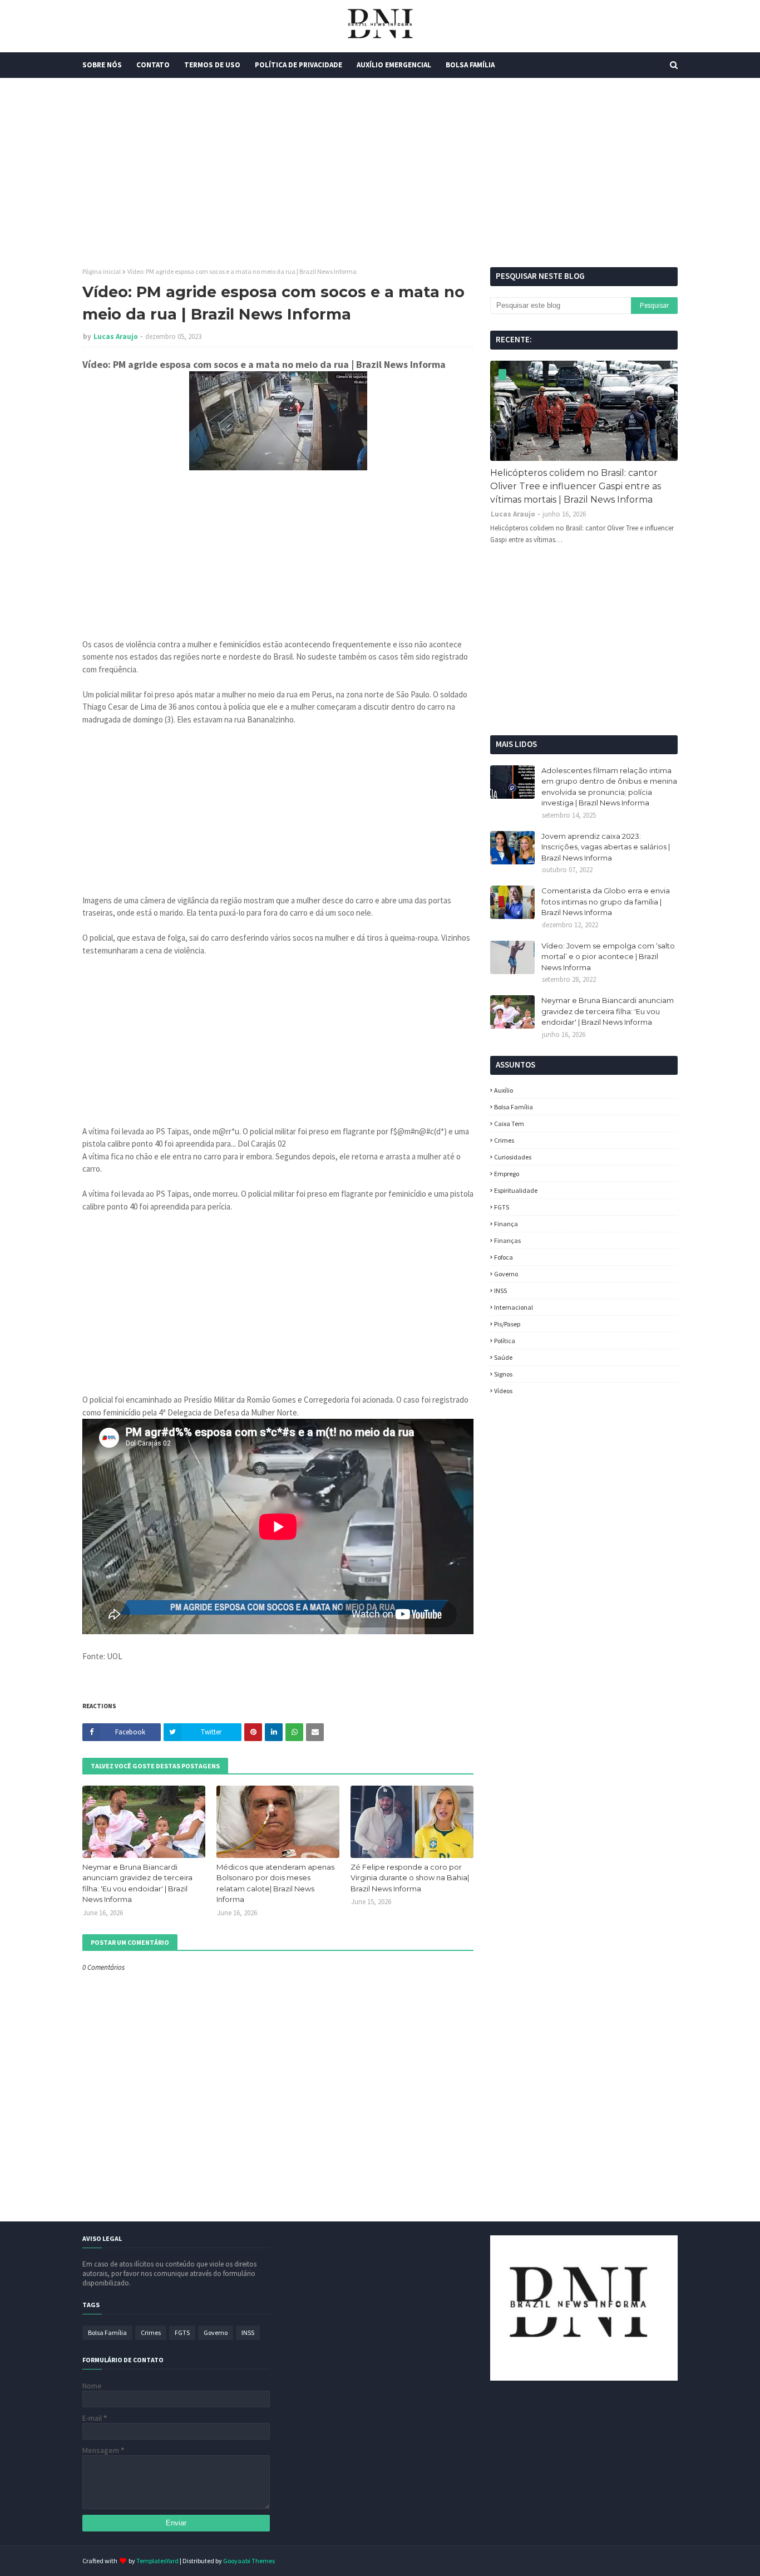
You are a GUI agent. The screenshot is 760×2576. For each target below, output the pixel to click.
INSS (500, 1291)
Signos (503, 1374)
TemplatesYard (157, 2561)
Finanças (507, 1240)
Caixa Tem (509, 1124)
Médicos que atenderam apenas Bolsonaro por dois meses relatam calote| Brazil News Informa (275, 1883)
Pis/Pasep (507, 1324)
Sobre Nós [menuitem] (102, 65)
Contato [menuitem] (153, 65)
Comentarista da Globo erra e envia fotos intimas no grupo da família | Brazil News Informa (606, 901)
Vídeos (503, 1391)
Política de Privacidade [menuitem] (298, 65)
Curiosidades (513, 1157)
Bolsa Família (514, 1107)
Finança (506, 1224)
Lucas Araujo (116, 336)
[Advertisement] (380, 173)
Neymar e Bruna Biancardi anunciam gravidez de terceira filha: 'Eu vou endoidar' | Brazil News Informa (137, 1883)
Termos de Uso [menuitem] (212, 65)
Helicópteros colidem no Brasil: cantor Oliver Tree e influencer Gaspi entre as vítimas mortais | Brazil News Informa (576, 486)
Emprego (507, 1174)
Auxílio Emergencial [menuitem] (394, 65)
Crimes (504, 1140)
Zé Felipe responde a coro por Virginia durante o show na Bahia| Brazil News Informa (410, 1878)
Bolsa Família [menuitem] (470, 65)
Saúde (503, 1357)
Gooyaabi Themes (249, 2561)
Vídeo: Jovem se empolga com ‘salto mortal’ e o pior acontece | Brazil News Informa (608, 957)
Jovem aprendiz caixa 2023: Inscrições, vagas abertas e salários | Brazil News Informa (606, 847)
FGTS (502, 1207)
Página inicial (102, 271)
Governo (506, 1274)
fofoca (504, 1257)
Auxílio (504, 1090)
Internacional (514, 1307)
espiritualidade (516, 1190)
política (505, 1341)
